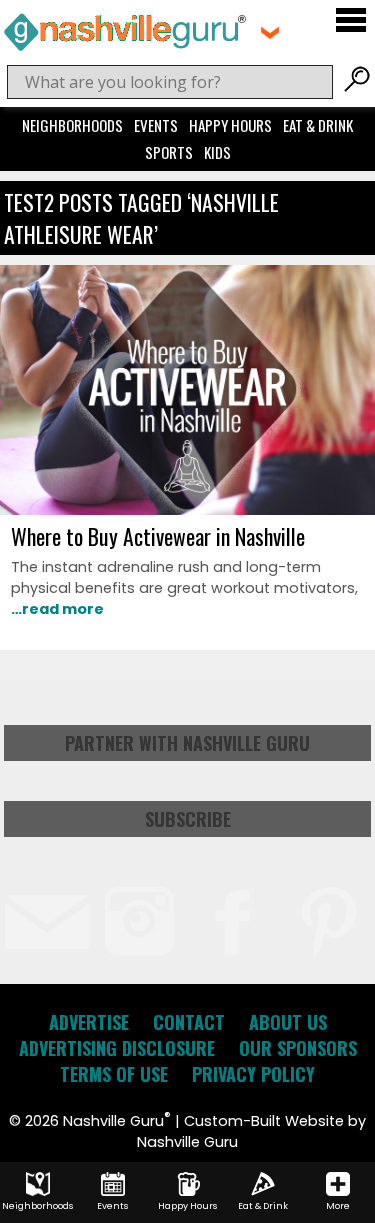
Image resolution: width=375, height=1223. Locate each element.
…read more (57, 609)
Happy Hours (230, 125)
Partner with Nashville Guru (187, 743)
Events (156, 125)
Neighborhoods (72, 125)
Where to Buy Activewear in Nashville (158, 536)
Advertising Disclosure (117, 1048)
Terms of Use (114, 1074)
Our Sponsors (298, 1048)
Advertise (89, 1022)
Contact (189, 1022)
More (338, 1206)
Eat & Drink (318, 125)
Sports (169, 152)
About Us (288, 1022)
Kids (217, 152)
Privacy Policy (253, 1074)
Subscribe (188, 819)
